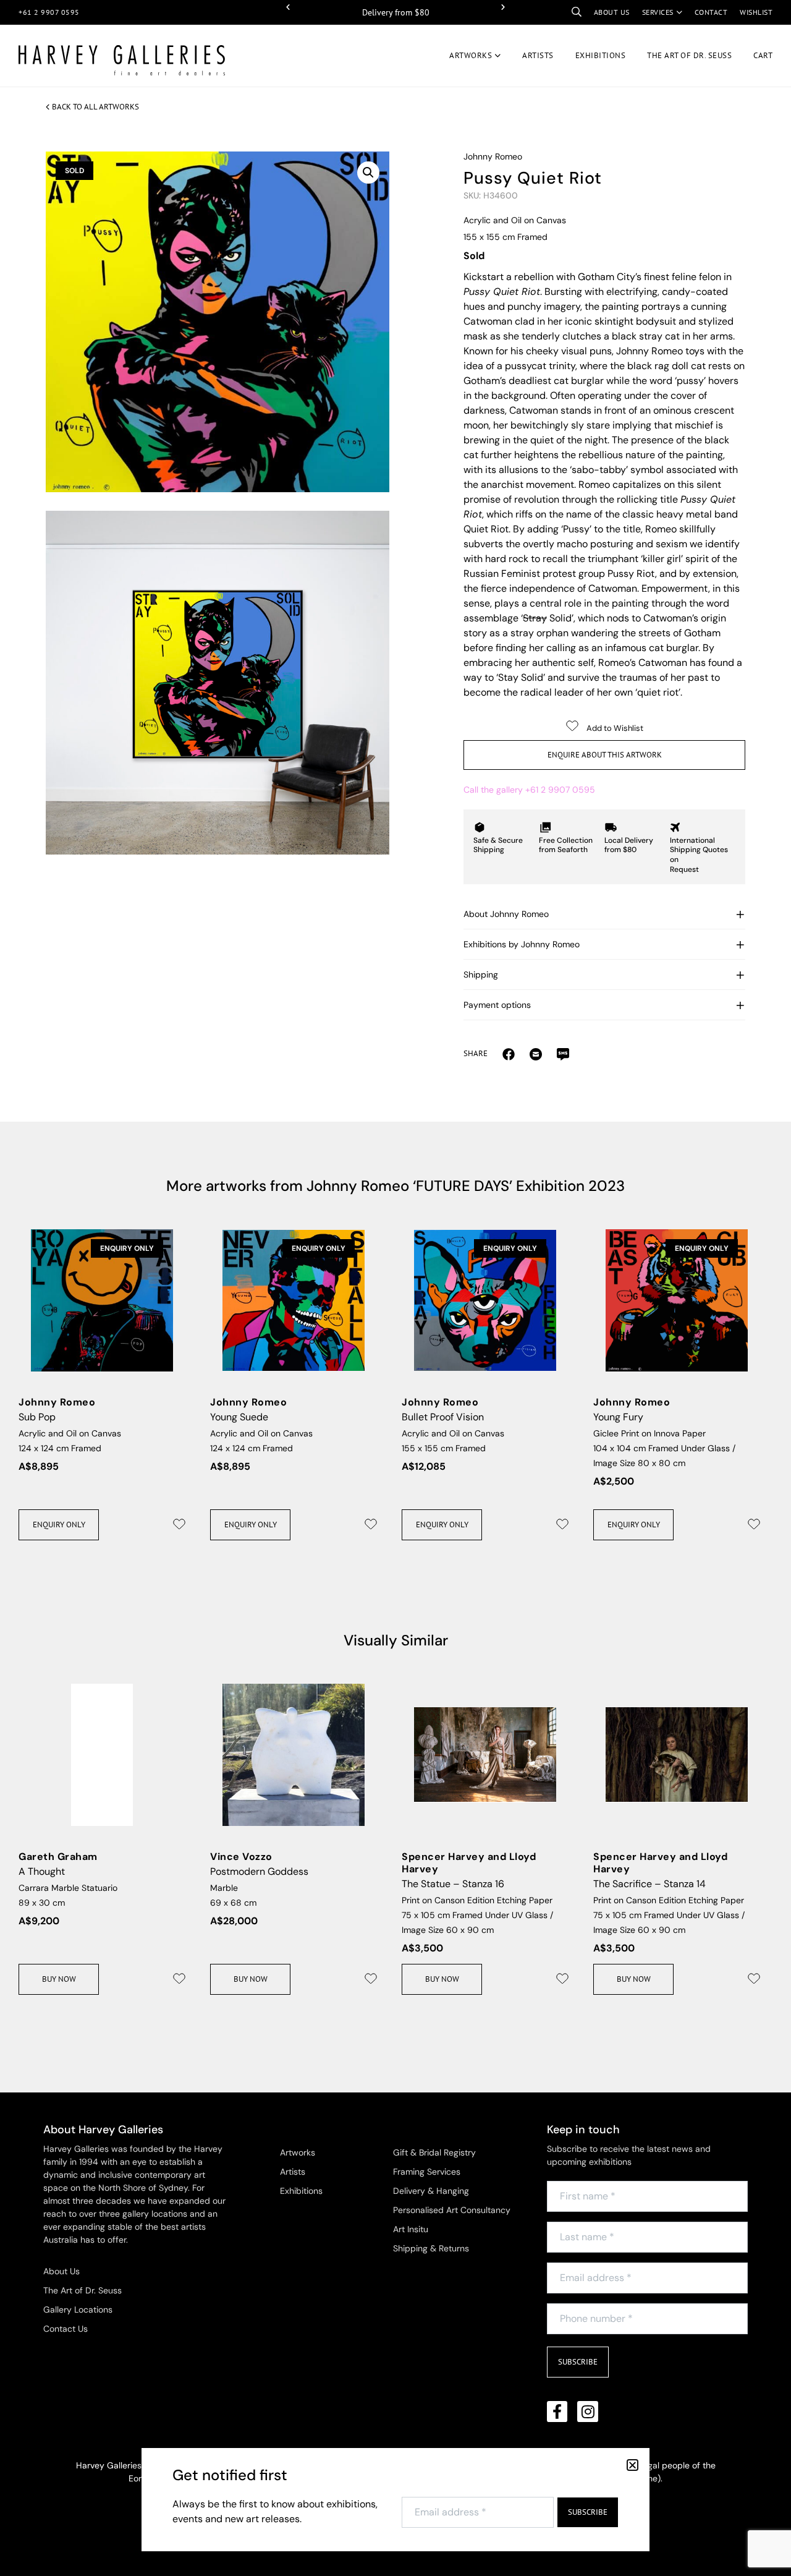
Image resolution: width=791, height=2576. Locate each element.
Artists (538, 55)
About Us (61, 2271)
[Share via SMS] (563, 1054)
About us (612, 12)
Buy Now (59, 1979)
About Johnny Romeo (506, 914)
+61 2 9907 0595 (49, 12)
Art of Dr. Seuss (689, 55)
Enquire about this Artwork (605, 755)
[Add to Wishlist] (179, 1524)
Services (658, 12)
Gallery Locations (78, 2309)
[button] (288, 7)
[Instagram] (588, 2412)
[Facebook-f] (557, 2412)
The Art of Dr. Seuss (82, 2290)
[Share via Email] (509, 1054)
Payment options (497, 1005)
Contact (711, 12)
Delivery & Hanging (431, 2191)
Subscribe (578, 2362)
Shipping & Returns (431, 2248)
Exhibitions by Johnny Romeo (522, 944)
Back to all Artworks (95, 107)
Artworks (471, 55)
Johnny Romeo (493, 156)
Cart (763, 55)
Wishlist (756, 12)
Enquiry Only (59, 1525)
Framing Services (427, 2172)
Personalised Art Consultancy (452, 2210)
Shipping (481, 975)
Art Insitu (411, 2229)
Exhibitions (601, 55)
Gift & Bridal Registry (434, 2152)
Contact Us (66, 2329)
